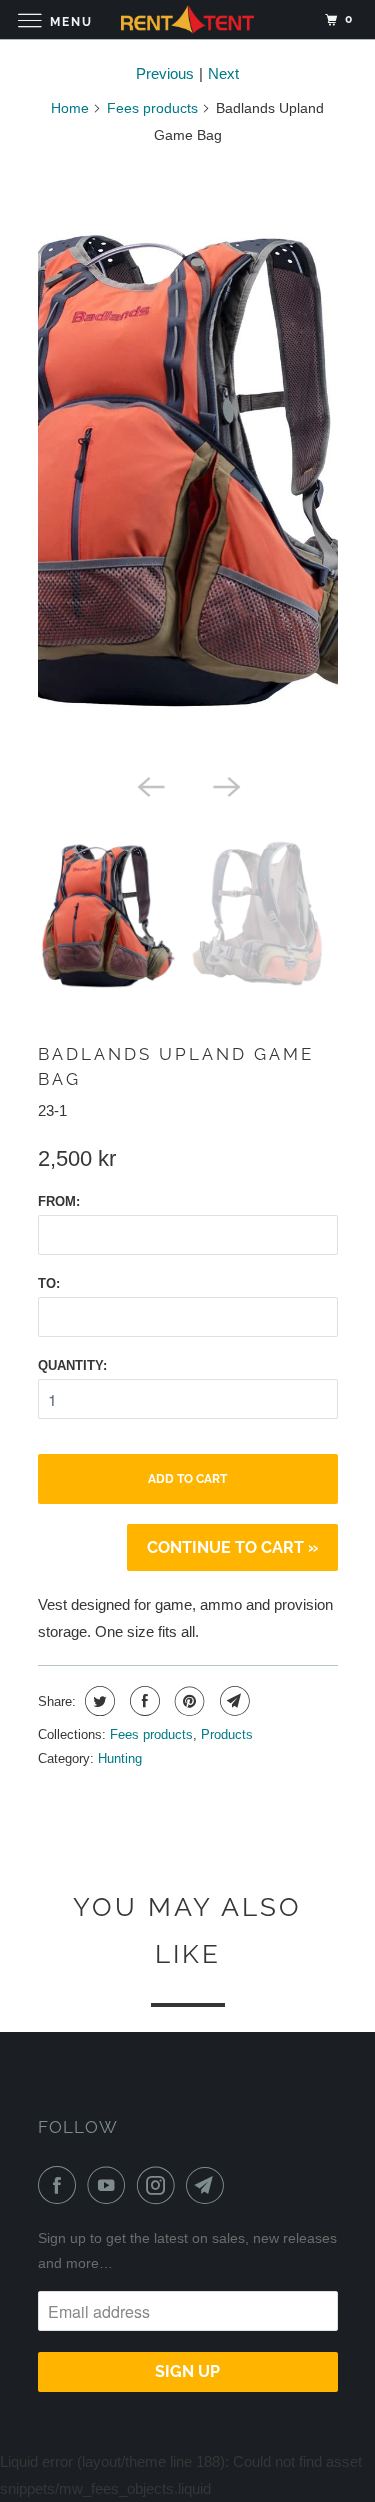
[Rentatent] (188, 19)
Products (227, 1734)
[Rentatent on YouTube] (110, 2185)
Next (223, 73)
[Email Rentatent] (209, 2185)
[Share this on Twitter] (97, 1701)
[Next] (226, 785)
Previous (165, 73)
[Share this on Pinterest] (187, 1701)
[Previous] (150, 785)
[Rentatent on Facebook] (61, 2185)
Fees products (152, 108)
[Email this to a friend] (232, 1701)
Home (70, 108)
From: (59, 1201)
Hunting (120, 1758)
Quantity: (72, 1365)
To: (49, 1283)
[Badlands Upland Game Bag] (188, 463)
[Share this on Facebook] (142, 1701)
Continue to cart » (232, 1547)
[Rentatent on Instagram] (160, 2185)
